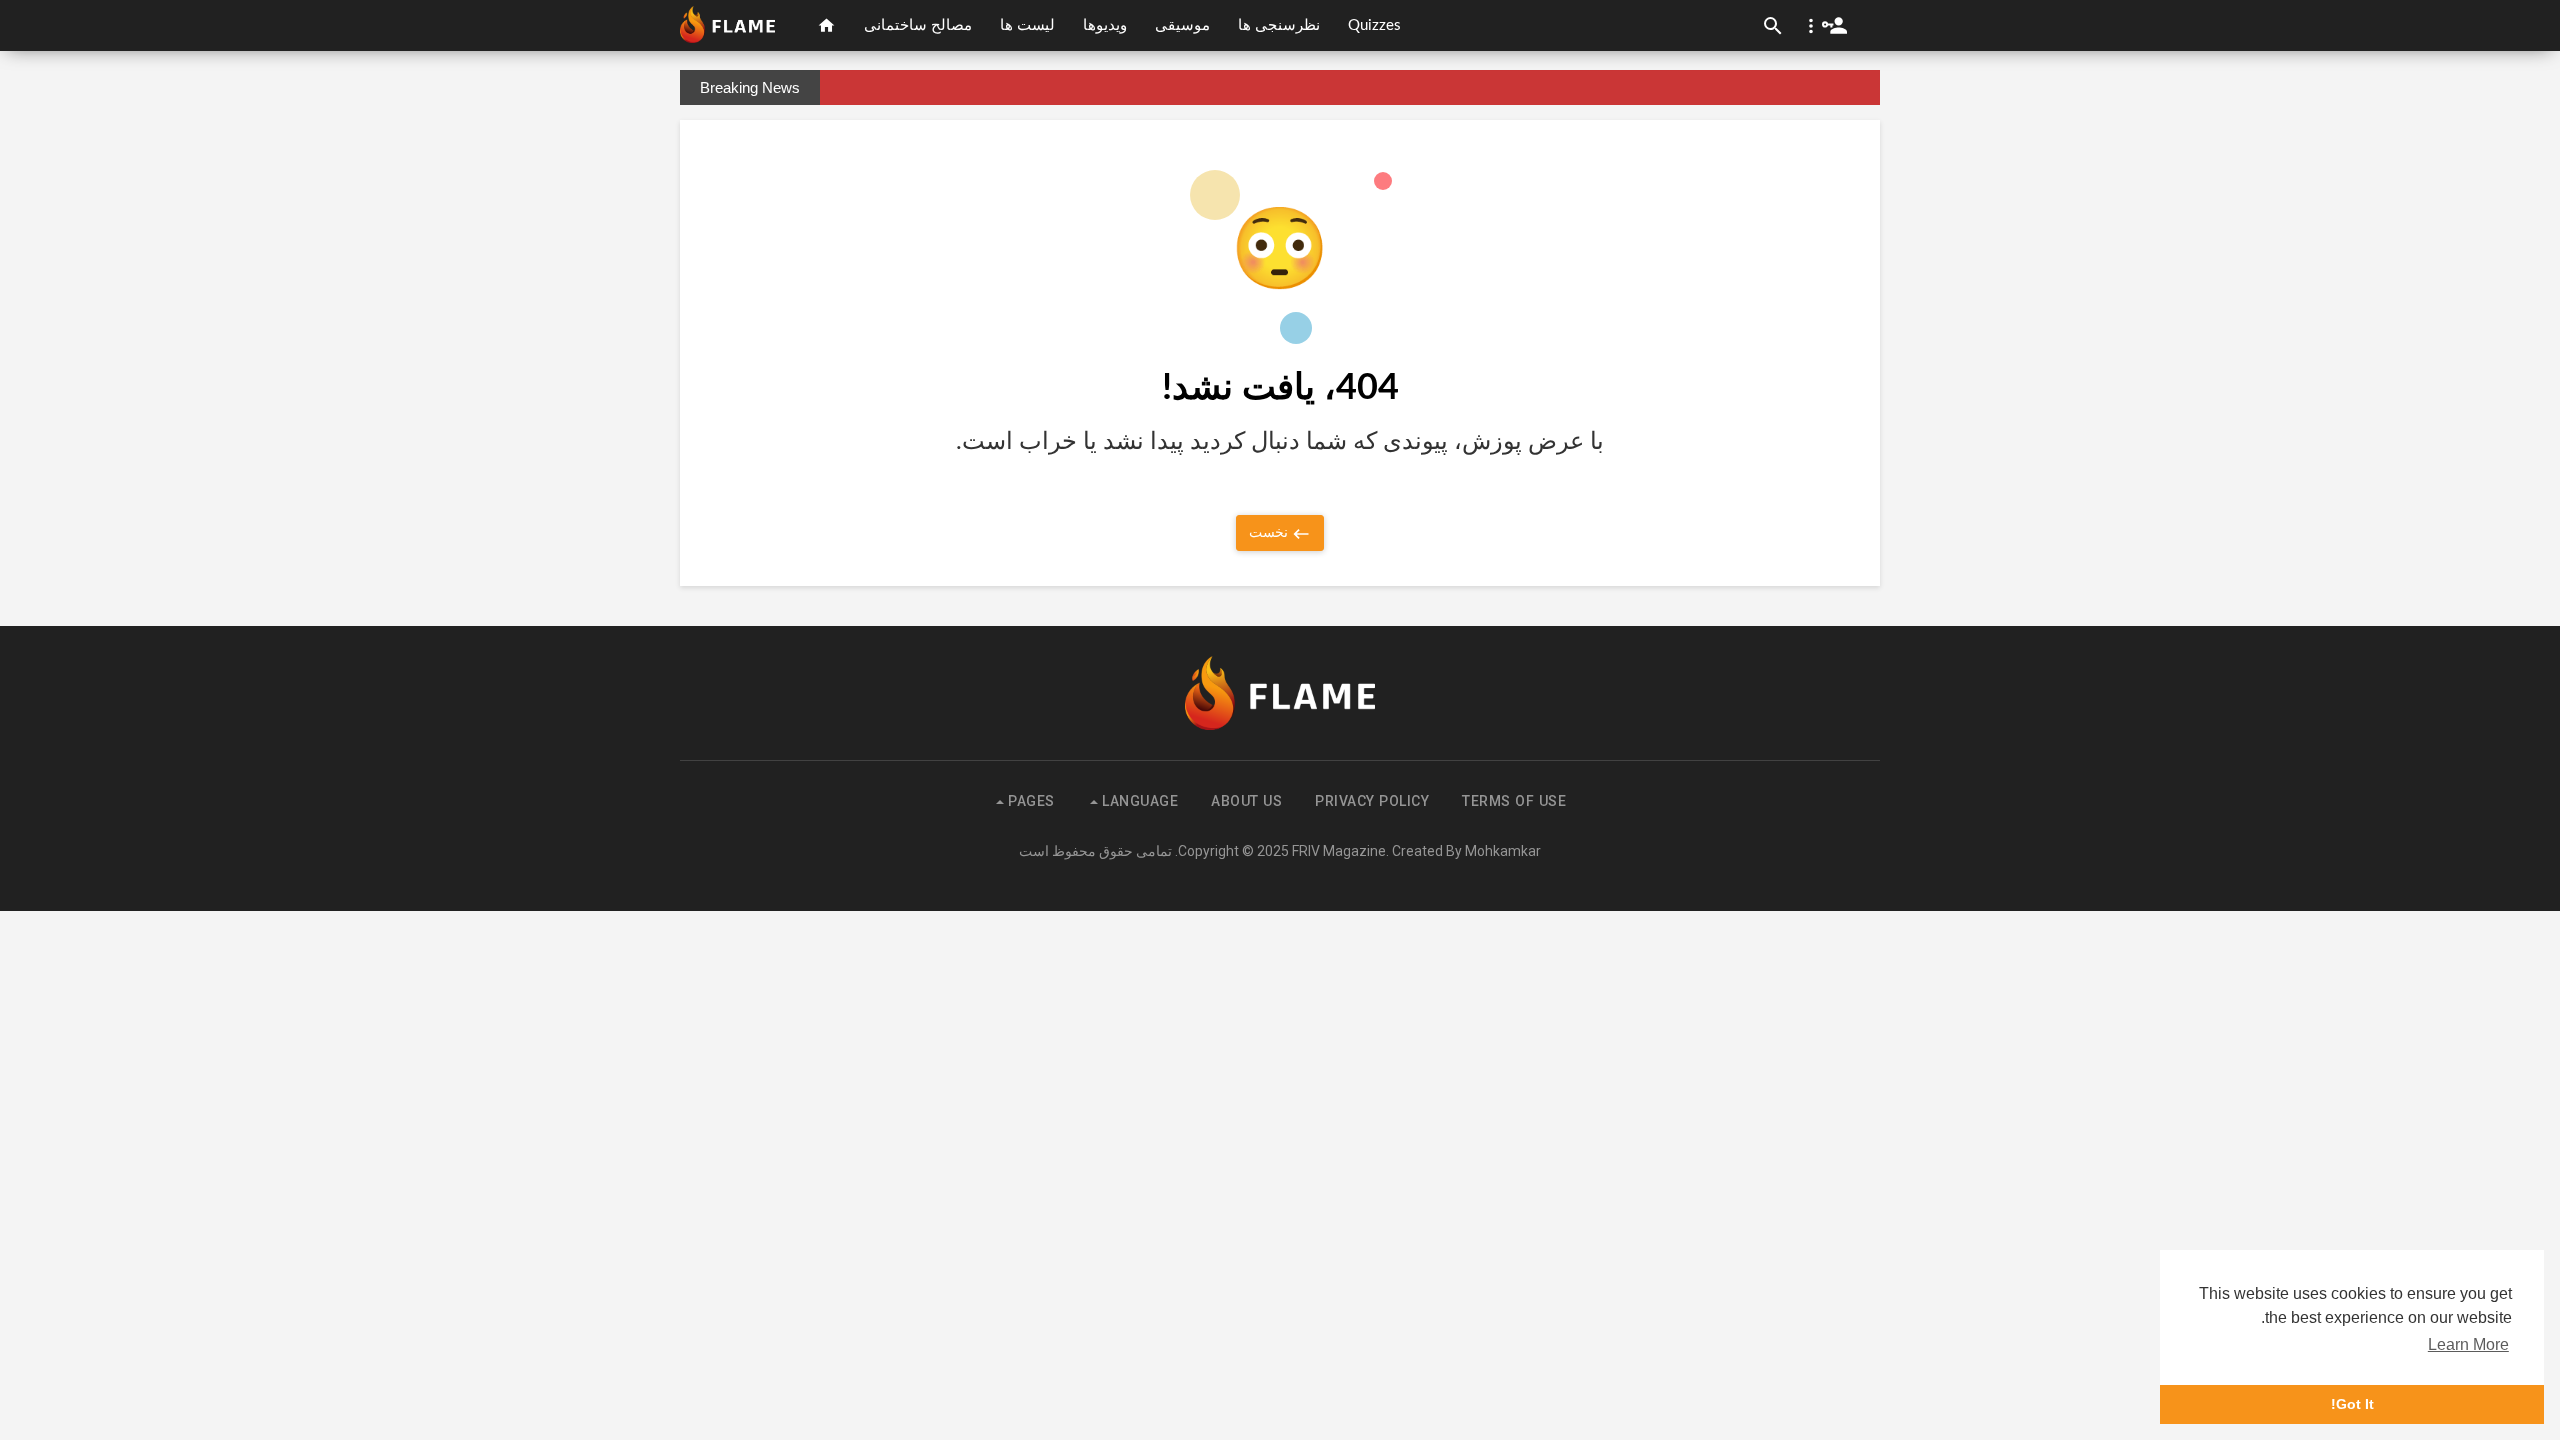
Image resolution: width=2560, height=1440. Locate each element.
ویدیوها (1105, 25)
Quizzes (1374, 25)
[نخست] (826, 25)
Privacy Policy (1372, 801)
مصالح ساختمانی (918, 25)
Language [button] (1138, 801)
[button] (1823, 25)
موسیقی (1182, 25)
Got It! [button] (2352, 1404)
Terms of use (1514, 801)
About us (1246, 801)
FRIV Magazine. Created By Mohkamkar (1416, 851)
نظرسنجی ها (1279, 25)
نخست (1270, 532)
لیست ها (1027, 25)
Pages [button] (1029, 801)
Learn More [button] (2468, 1344)
